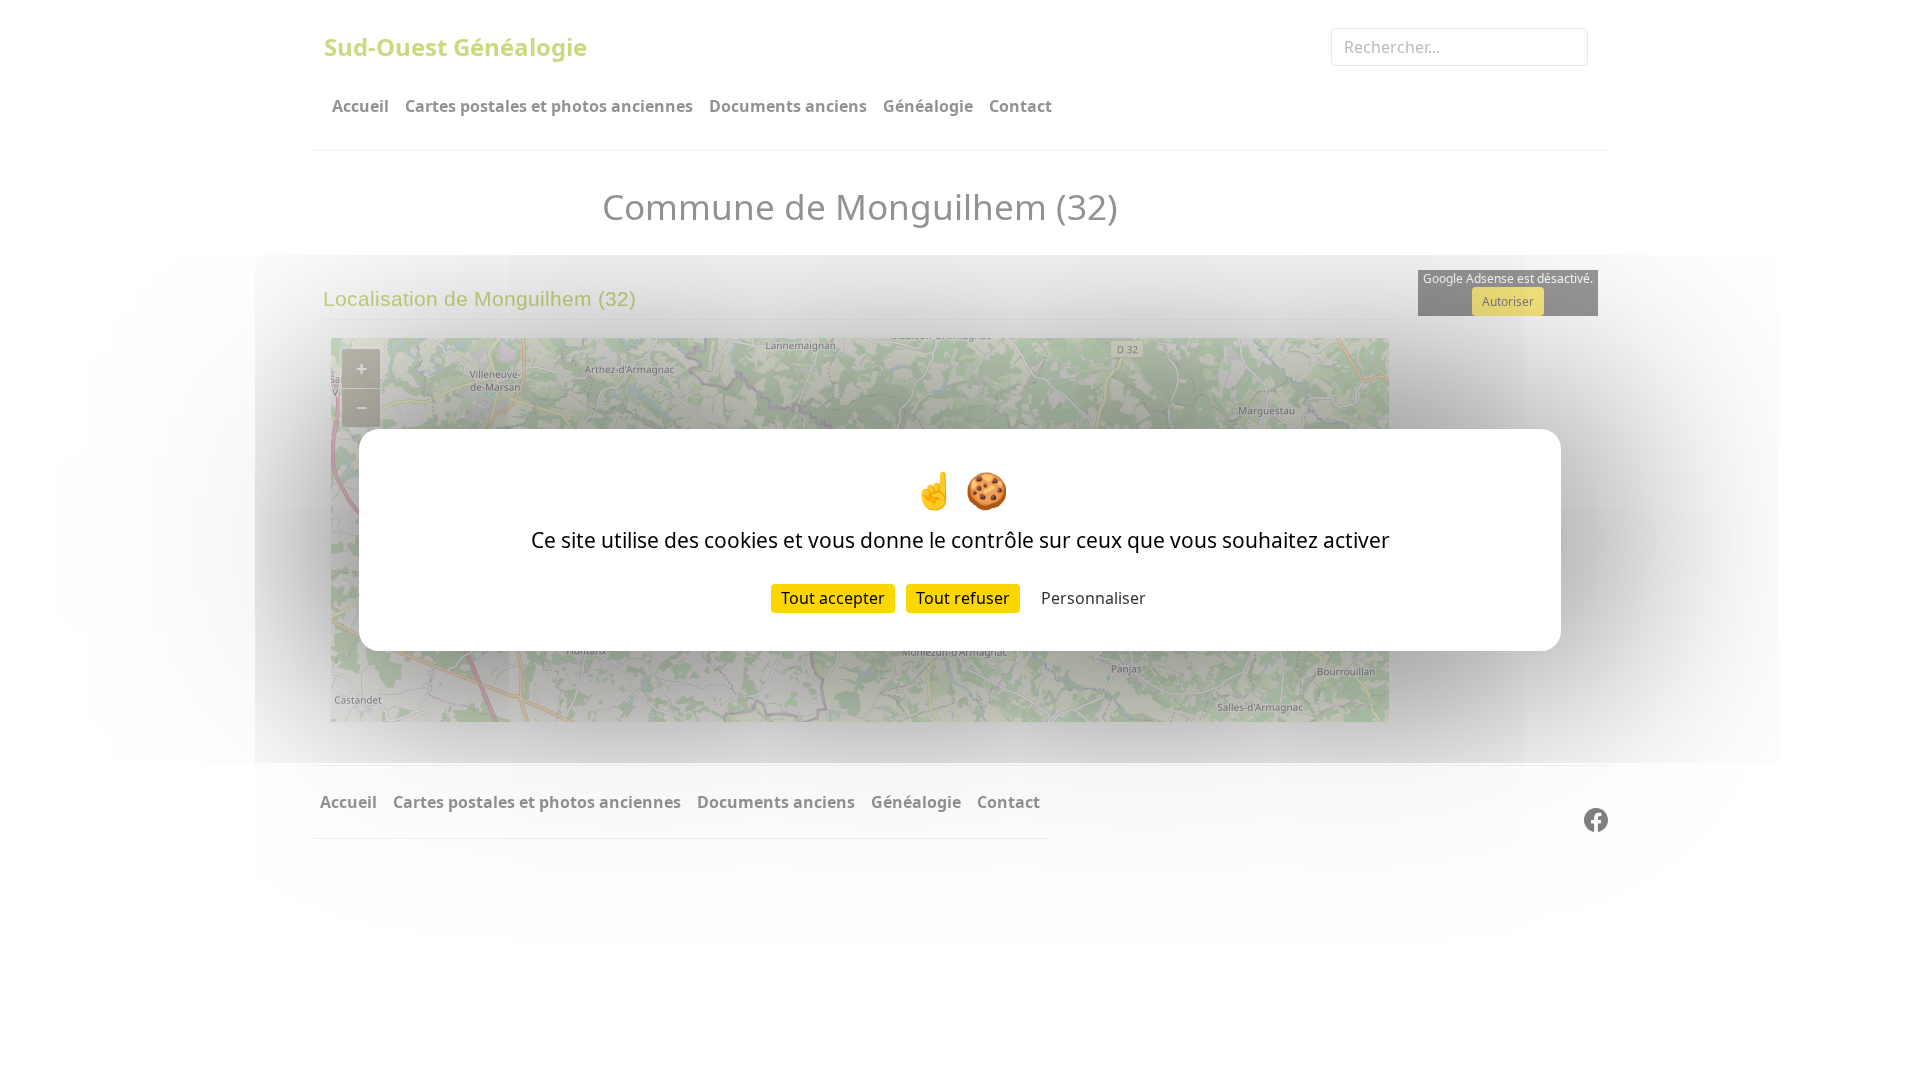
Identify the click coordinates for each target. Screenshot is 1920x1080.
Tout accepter (833, 598)
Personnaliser (1093, 598)
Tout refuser (963, 598)
